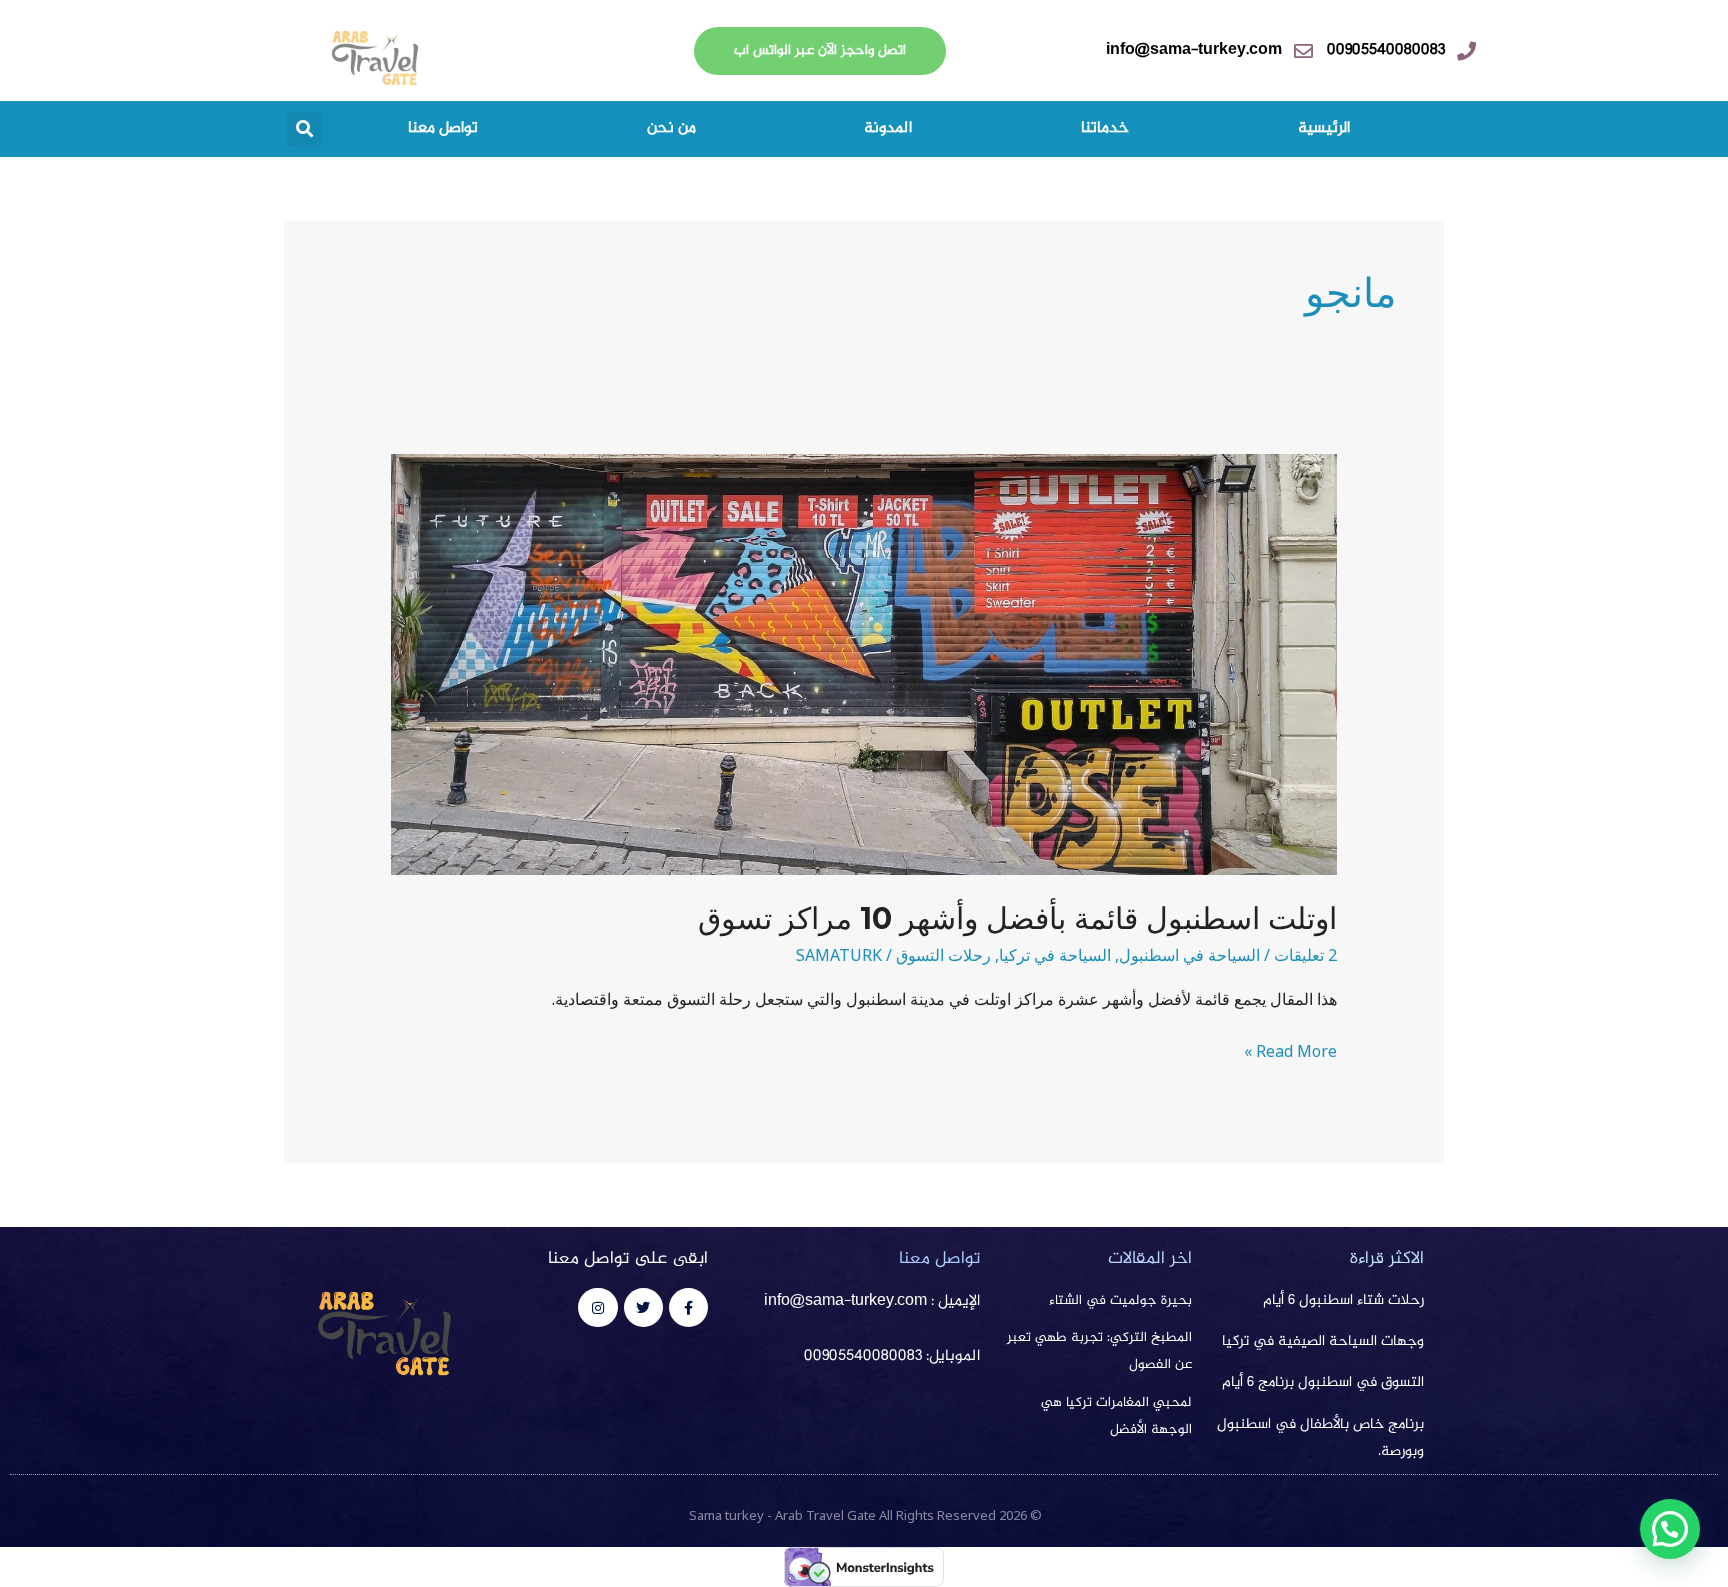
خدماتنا (1105, 128)
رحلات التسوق (943, 955)
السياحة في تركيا (1055, 955)
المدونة (888, 128)
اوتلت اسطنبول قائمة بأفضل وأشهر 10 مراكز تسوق (1017, 918)
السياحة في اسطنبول (1189, 955)
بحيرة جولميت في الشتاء (1120, 1301)
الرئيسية (1324, 128)
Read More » (1290, 1050)
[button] (304, 129)
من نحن (671, 128)
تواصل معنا (443, 128)
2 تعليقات (1305, 955)
